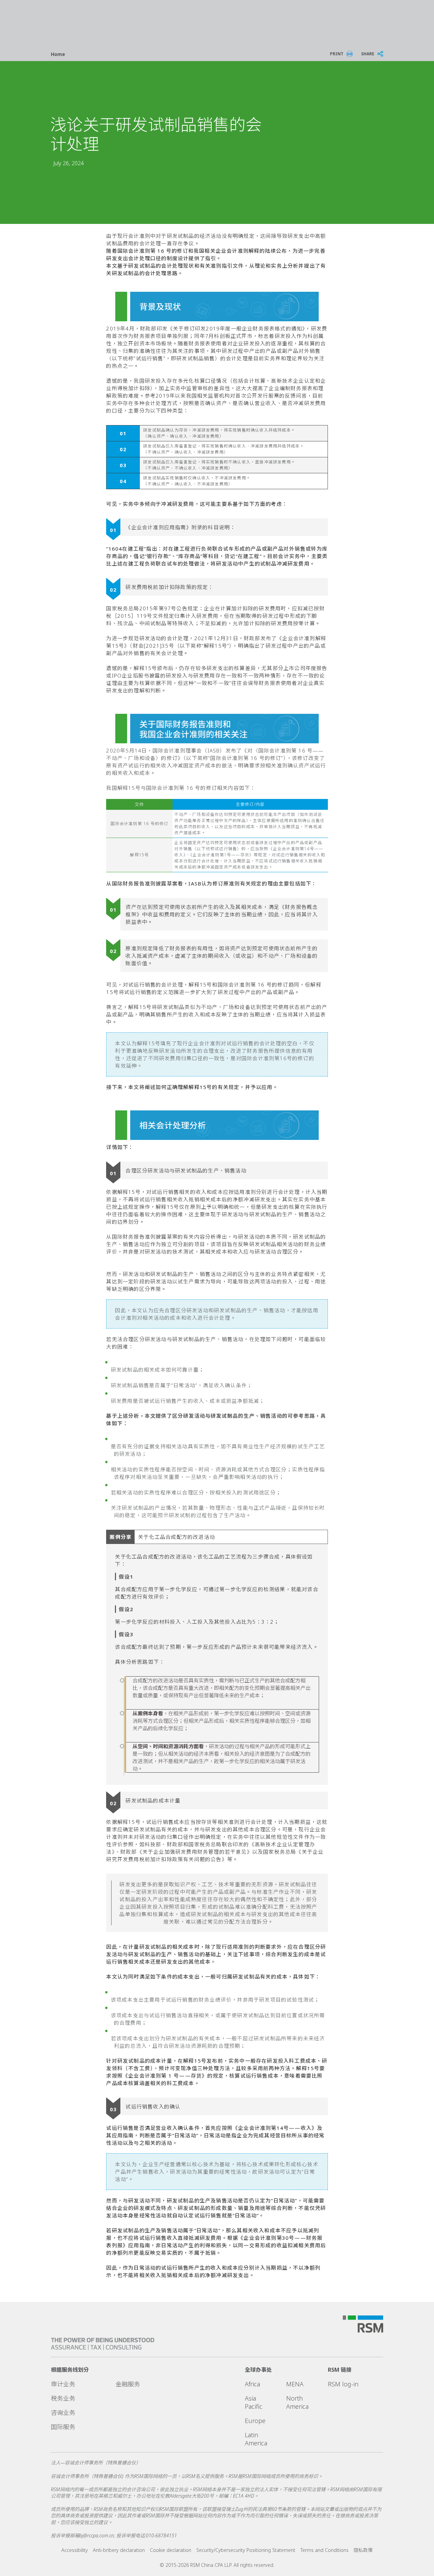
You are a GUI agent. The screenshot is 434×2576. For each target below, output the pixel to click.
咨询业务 (63, 2412)
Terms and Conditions (324, 2550)
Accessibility (75, 2550)
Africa (252, 2384)
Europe (255, 2421)
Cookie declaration (171, 2550)
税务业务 (63, 2398)
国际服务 (63, 2427)
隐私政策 (363, 2550)
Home (58, 54)
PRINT (337, 54)
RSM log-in (343, 2384)
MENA (295, 2384)
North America (297, 2402)
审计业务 (63, 2384)
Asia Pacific (254, 2402)
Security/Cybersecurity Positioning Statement (246, 2550)
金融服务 (128, 2384)
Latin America (256, 2439)
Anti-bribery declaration (119, 2550)
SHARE (368, 54)
